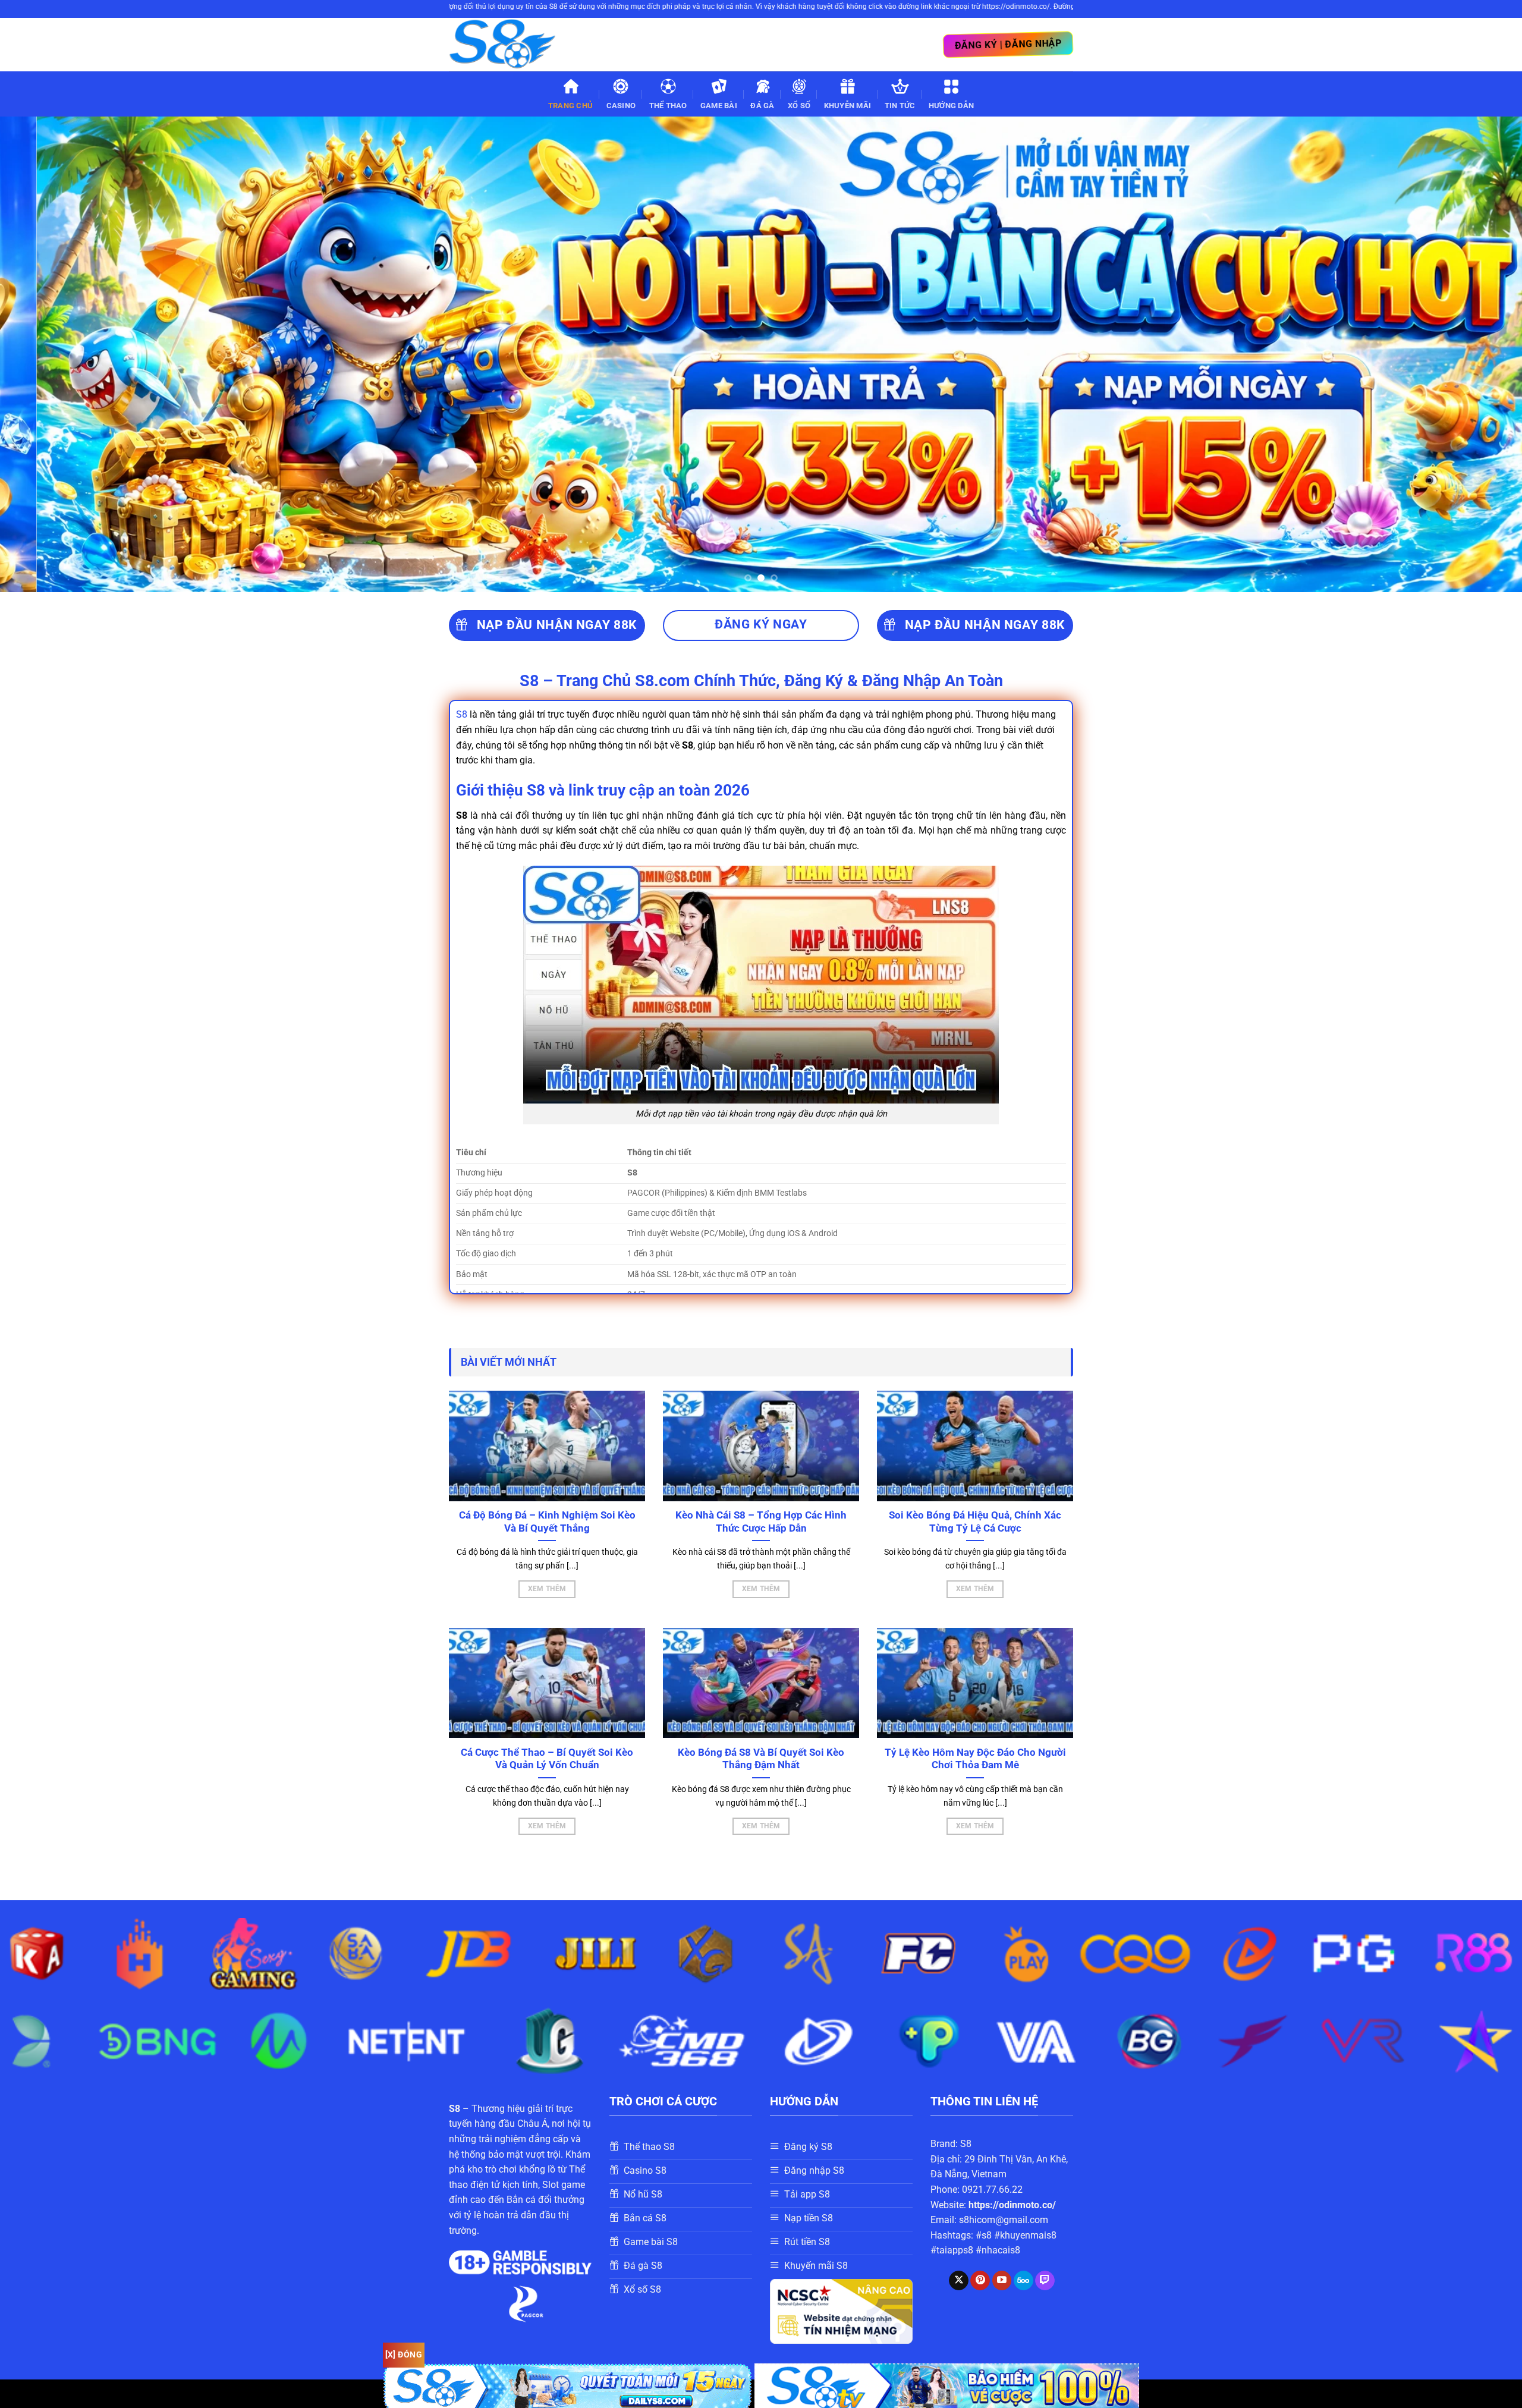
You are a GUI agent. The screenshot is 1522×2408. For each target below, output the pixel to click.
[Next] (1477, 354)
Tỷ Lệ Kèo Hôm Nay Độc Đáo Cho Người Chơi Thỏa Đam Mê (975, 1759)
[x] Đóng (404, 2354)
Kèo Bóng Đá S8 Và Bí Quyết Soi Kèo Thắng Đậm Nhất (761, 1759)
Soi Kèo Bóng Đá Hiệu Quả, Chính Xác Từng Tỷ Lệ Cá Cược (975, 1522)
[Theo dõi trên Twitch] (1045, 2281)
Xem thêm (547, 1589)
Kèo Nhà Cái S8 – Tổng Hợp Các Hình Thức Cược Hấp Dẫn (761, 1522)
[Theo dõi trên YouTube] (1002, 2281)
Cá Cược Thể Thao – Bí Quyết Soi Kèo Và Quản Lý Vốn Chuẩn (547, 1759)
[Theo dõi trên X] (959, 2281)
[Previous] (45, 354)
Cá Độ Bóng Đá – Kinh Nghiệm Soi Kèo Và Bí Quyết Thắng (547, 1522)
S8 (462, 714)
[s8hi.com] (508, 45)
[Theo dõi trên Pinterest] (980, 2281)
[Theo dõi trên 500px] (1023, 2281)
